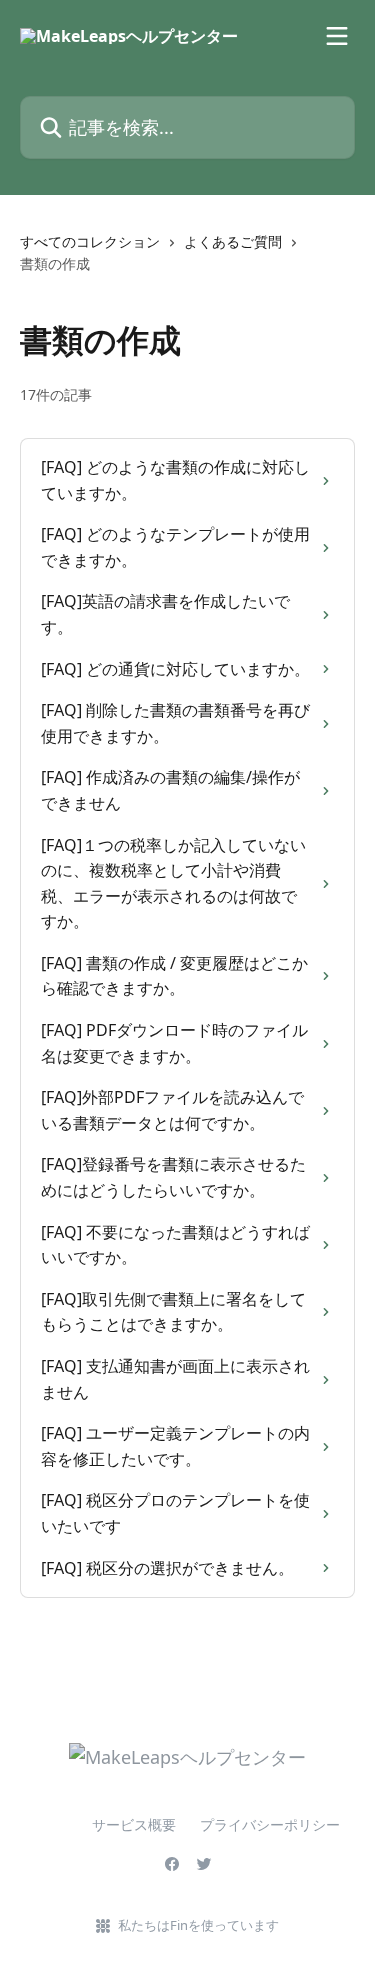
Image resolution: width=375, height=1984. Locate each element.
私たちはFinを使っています (198, 1925)
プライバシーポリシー (270, 1824)
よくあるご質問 (233, 241)
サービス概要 (106, 1824)
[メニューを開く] (337, 36)
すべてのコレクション (90, 241)
